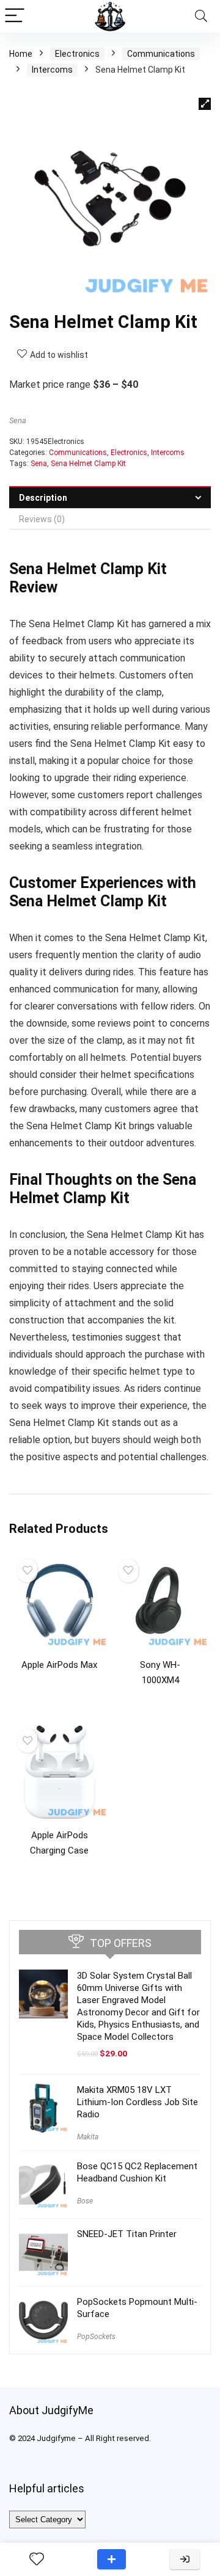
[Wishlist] (37, 2560)
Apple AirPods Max (59, 1665)
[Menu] (15, 16)
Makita (88, 2137)
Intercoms (52, 70)
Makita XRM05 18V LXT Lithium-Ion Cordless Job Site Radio (137, 2102)
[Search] (201, 16)
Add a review (112, 2559)
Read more (60, 1688)
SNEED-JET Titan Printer (127, 2234)
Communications (161, 54)
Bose (85, 2201)
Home (21, 54)
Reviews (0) (42, 519)
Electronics (77, 54)
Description (43, 498)
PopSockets (96, 2337)
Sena (18, 420)
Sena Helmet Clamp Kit (88, 464)
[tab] (110, 497)
